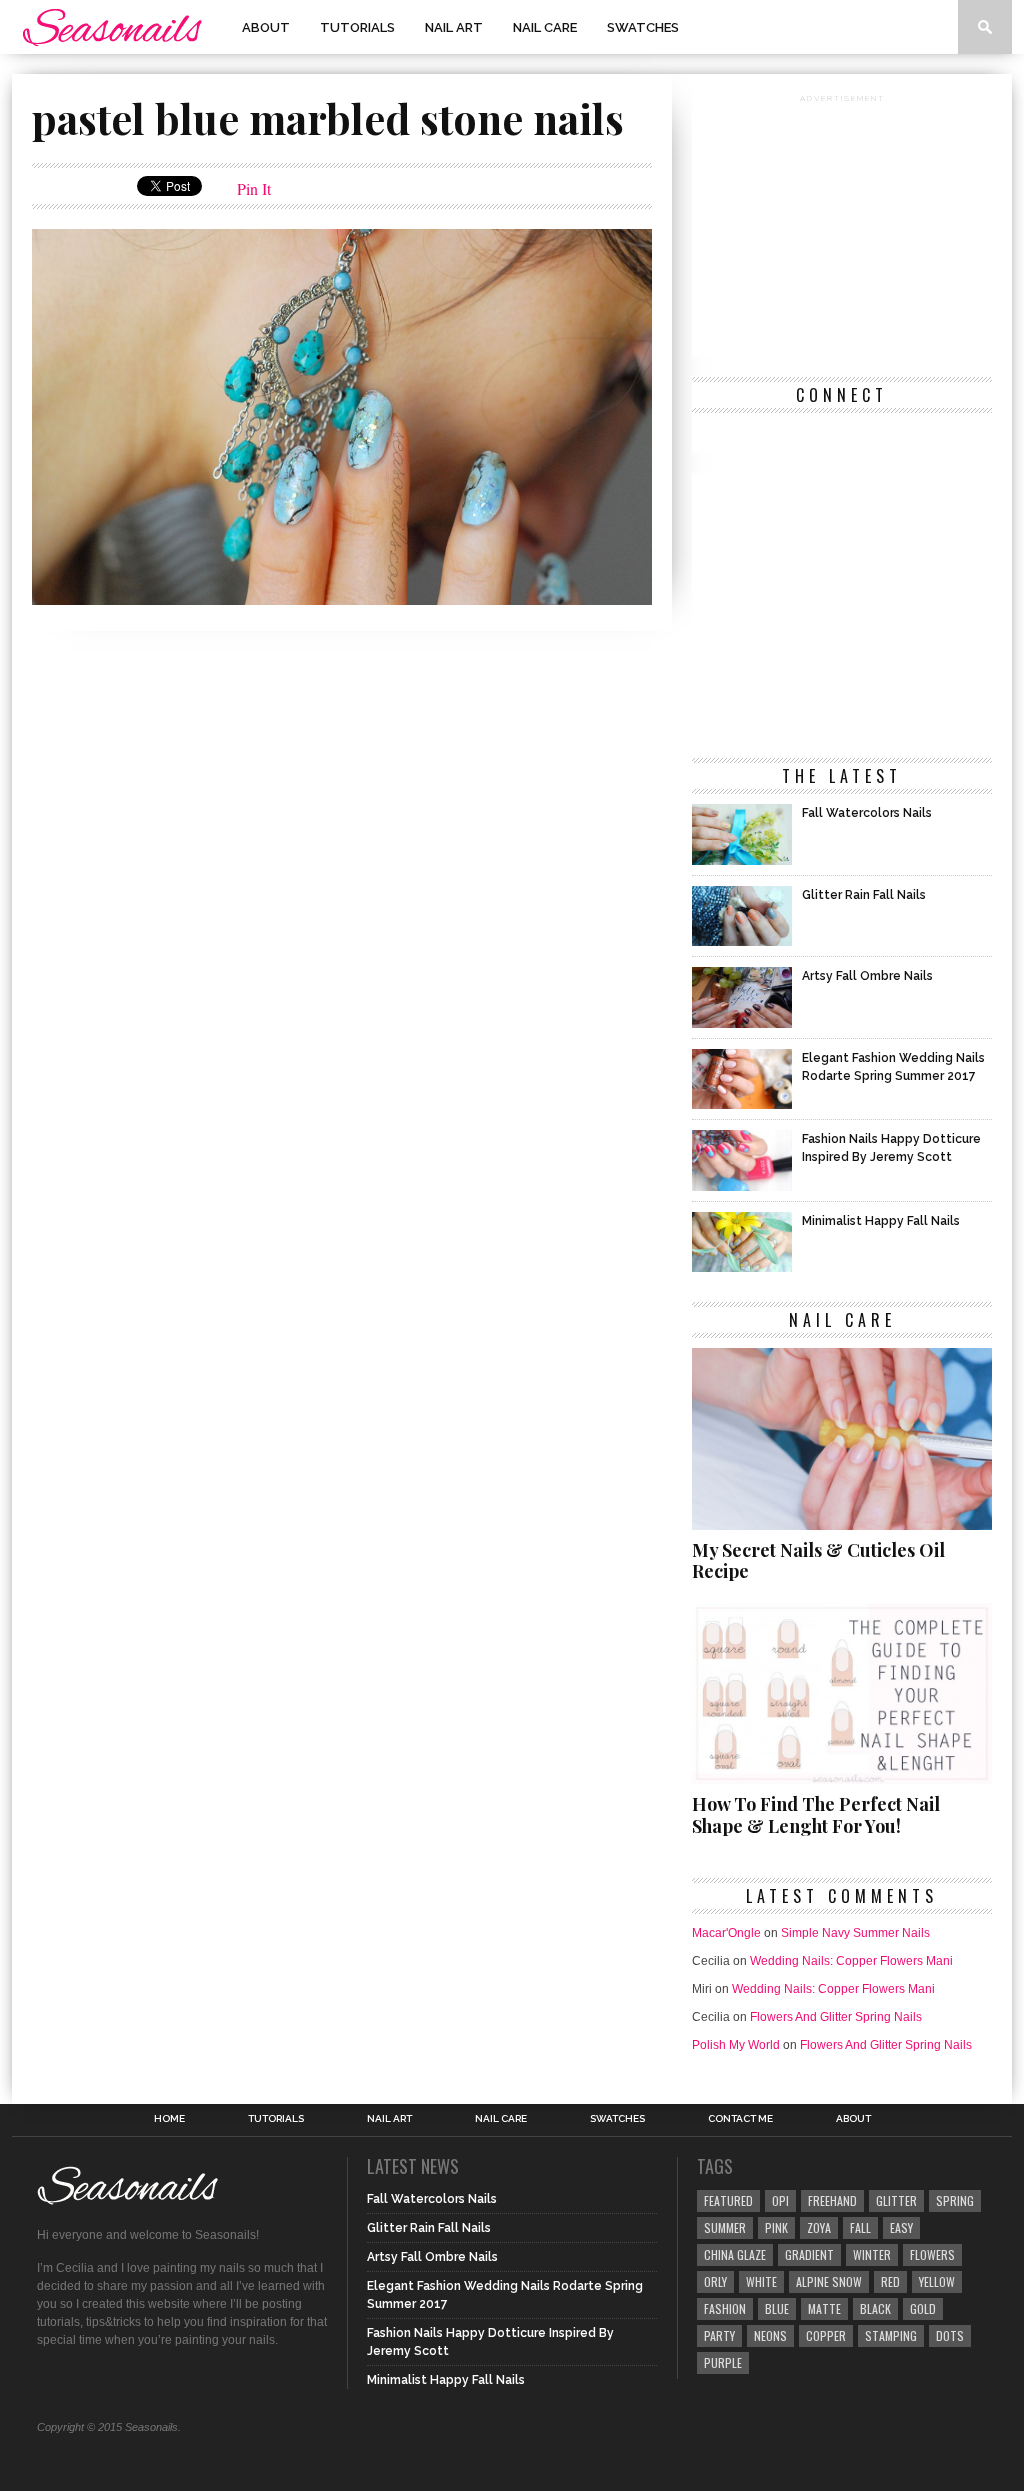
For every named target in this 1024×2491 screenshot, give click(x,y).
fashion (725, 2308)
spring (955, 2200)
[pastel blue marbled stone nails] (342, 598)
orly (715, 2281)
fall (860, 2227)
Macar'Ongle (726, 1933)
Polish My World (736, 2045)
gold (923, 2308)
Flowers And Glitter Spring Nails (836, 2017)
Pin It (254, 188)
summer (725, 2227)
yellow (937, 2281)
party (719, 2335)
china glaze (735, 2254)
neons (770, 2335)
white (761, 2281)
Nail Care (545, 27)
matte (824, 2308)
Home (169, 2119)
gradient (809, 2254)
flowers (932, 2254)
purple (723, 2362)
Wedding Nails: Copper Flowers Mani (851, 1961)
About (266, 27)
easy (901, 2227)
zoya (819, 2227)
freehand (832, 2200)
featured (728, 2200)
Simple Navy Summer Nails (855, 1933)
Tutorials (357, 27)
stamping (891, 2335)
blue (777, 2308)
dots (950, 2335)
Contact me (740, 2119)
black (875, 2308)
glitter (896, 2200)
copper (826, 2335)
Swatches (643, 27)
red (890, 2281)
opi (780, 2200)
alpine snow (829, 2281)
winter (872, 2254)
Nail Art (454, 27)
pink (776, 2227)
